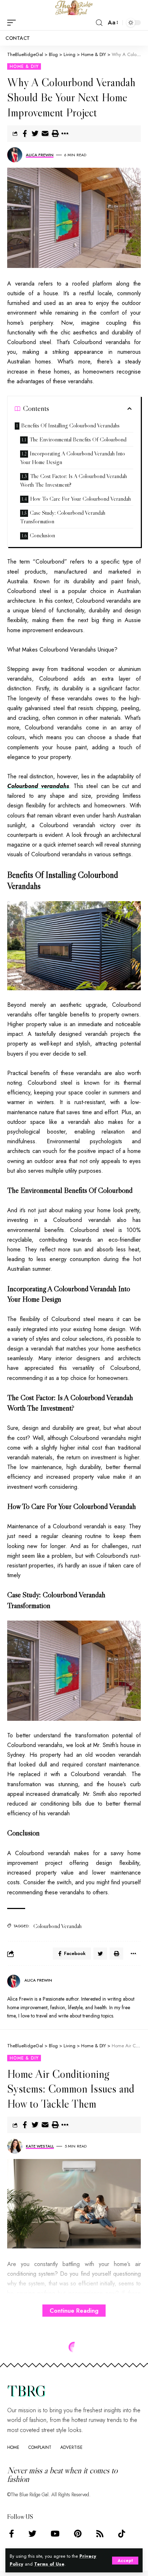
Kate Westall (40, 2146)
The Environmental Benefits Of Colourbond (78, 439)
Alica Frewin (40, 155)
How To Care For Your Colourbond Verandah (80, 499)
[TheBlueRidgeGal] (74, 8)
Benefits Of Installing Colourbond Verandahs (70, 425)
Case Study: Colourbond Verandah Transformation (63, 517)
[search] (99, 23)
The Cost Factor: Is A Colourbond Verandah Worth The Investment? (73, 480)
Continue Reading (74, 2311)
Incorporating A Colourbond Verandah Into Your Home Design (73, 458)
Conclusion (42, 535)
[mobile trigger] (13, 23)
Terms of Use (49, 2564)
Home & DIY (24, 66)
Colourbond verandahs (38, 786)
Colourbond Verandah (57, 1926)
